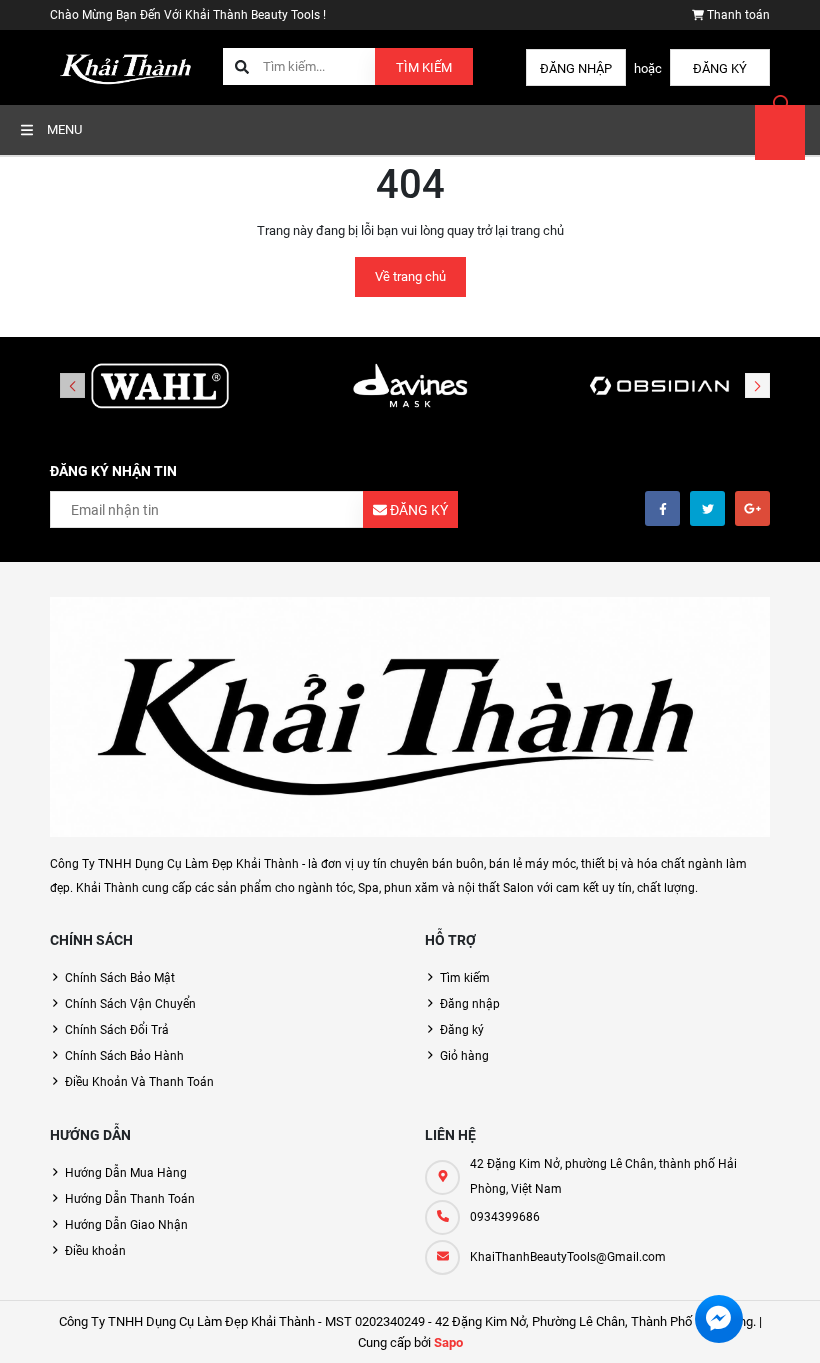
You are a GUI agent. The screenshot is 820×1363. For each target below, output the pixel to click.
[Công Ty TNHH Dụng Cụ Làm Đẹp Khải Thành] (410, 717)
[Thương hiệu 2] (410, 387)
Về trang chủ (410, 276)
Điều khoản (95, 1251)
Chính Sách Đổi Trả (117, 1030)
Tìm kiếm (424, 67)
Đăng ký (720, 68)
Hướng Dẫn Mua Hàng (126, 1173)
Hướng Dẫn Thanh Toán (130, 1199)
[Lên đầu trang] (792, 1325)
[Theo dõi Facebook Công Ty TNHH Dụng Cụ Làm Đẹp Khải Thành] (662, 508)
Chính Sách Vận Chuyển (130, 1004)
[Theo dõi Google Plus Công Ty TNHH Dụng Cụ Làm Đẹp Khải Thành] (752, 508)
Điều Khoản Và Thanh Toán (139, 1082)
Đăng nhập (576, 68)
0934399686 (505, 1217)
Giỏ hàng (464, 1056)
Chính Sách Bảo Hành (124, 1056)
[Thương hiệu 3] (660, 387)
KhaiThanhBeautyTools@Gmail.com (568, 1257)
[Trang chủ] (129, 66)
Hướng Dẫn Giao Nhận (126, 1225)
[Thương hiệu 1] (160, 387)
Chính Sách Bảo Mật (120, 978)
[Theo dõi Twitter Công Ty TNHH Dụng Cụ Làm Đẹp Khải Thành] (707, 508)
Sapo (448, 1342)
